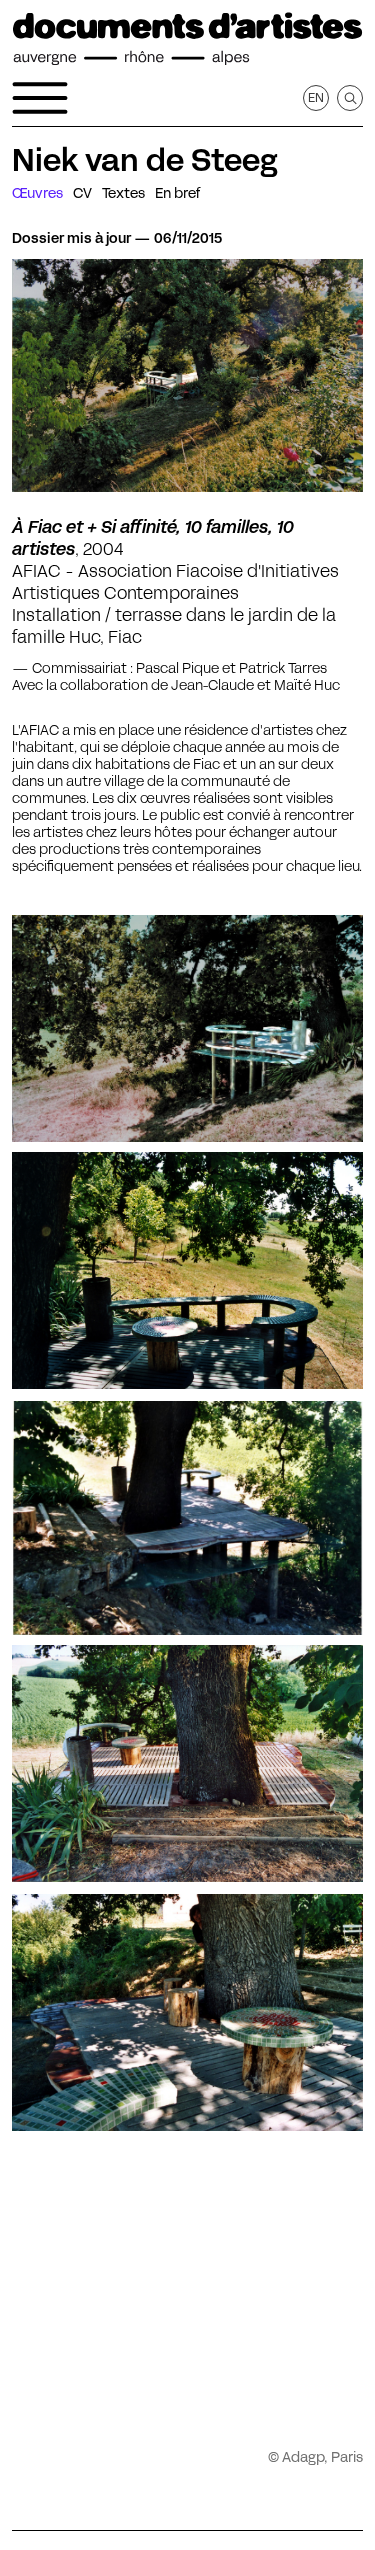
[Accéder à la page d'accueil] (187, 39)
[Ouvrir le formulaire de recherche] (350, 98)
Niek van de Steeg (145, 160)
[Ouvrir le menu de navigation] (40, 98)
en (316, 97)
